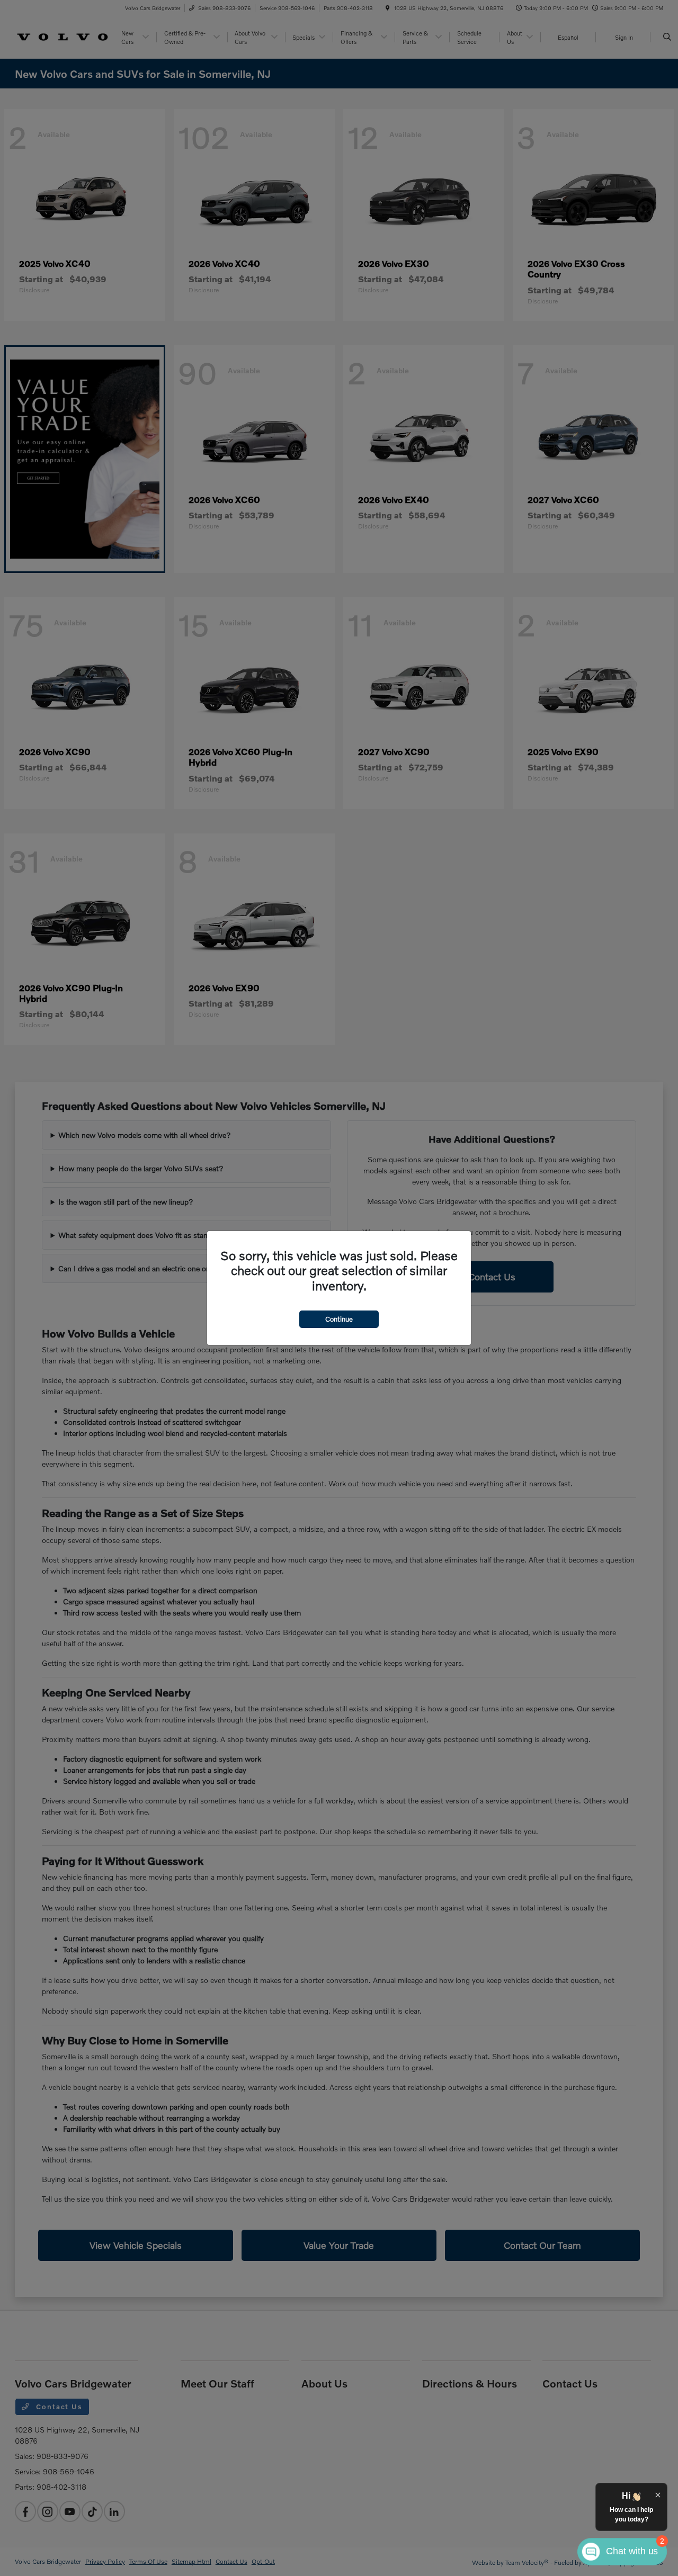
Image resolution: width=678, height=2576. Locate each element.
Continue (339, 1319)
